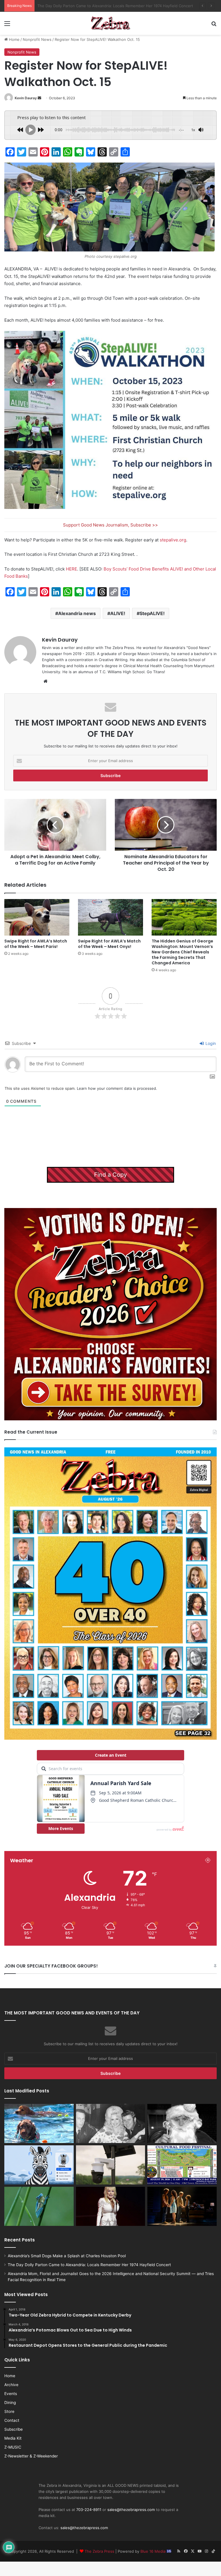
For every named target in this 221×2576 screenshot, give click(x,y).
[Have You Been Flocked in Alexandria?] (111, 2165)
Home (14, 39)
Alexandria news (77, 613)
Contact (12, 2420)
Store (9, 2411)
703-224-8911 (89, 2510)
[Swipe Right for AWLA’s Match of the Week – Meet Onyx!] (110, 917)
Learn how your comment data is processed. (117, 1088)
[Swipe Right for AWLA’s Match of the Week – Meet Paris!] (37, 917)
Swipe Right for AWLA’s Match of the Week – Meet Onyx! (109, 944)
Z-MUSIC (13, 2447)
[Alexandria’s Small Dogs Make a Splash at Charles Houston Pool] (39, 2123)
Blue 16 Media (154, 2551)
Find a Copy (110, 1175)
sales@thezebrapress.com (131, 2510)
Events (11, 2394)
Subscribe (14, 2429)
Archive (11, 2385)
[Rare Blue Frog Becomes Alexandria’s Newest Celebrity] (39, 2206)
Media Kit (13, 2438)
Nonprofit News (37, 39)
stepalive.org (173, 540)
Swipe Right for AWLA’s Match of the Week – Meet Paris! (36, 944)
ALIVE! (118, 613)
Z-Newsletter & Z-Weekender (31, 2456)
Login (210, 1043)
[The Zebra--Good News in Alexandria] (110, 23)
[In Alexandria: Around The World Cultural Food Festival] (182, 2165)
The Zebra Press (99, 2551)
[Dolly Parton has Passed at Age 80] (111, 2206)
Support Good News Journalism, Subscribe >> (110, 525)
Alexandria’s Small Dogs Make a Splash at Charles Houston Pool (67, 2256)
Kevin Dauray (26, 98)
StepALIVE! (152, 613)
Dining (10, 2403)
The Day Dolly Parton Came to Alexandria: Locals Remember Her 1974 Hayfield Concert (89, 2265)
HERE (72, 569)
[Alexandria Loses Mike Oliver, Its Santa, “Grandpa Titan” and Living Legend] (182, 2123)
